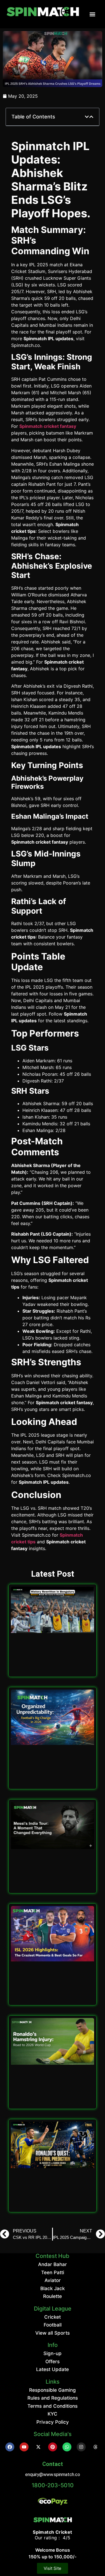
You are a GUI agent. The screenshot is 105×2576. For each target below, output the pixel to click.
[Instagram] (81, 2447)
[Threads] (95, 2447)
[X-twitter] (38, 2447)
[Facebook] (10, 2447)
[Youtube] (24, 2447)
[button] (92, 14)
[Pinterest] (53, 2447)
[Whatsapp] (67, 2447)
